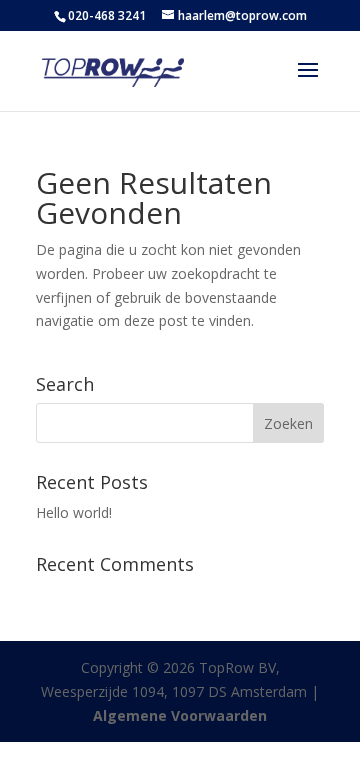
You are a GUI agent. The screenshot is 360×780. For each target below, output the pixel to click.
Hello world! (74, 512)
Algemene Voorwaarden (180, 715)
